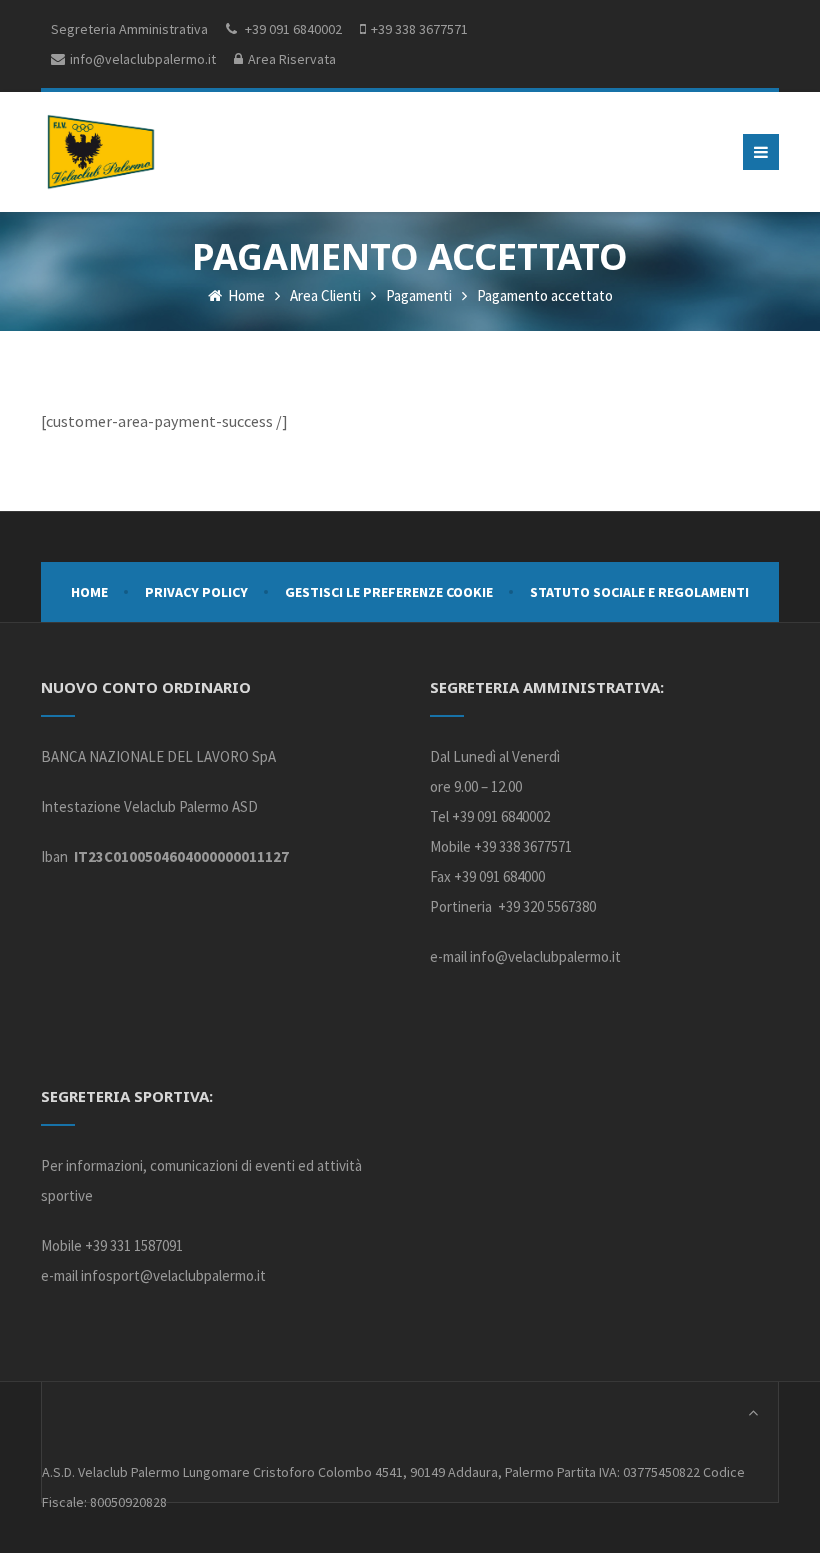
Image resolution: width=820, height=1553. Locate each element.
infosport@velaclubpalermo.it (173, 1275)
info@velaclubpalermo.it (545, 956)
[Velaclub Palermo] (101, 152)
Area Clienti (325, 295)
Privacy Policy (196, 592)
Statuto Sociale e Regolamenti (639, 592)
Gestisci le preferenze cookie (389, 592)
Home (245, 295)
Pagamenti (419, 295)
